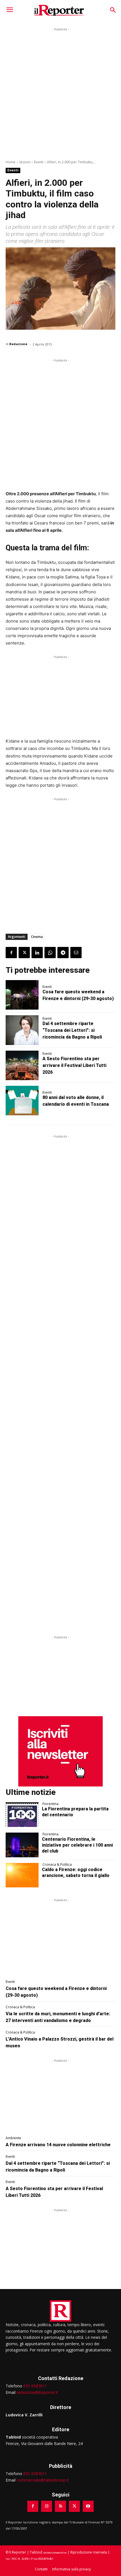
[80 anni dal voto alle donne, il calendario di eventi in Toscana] (22, 1101)
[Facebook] (11, 953)
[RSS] (60, 2506)
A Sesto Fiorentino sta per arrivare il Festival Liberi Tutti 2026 (74, 1065)
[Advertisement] (60, 93)
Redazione (18, 344)
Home (11, 162)
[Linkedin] (37, 953)
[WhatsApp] (50, 953)
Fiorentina (51, 1804)
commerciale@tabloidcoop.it (43, 2480)
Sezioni (25, 162)
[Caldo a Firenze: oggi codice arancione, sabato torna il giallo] (22, 1875)
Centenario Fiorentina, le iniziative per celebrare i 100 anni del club (77, 1845)
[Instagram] (47, 2506)
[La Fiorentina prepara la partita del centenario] (22, 1815)
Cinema (37, 937)
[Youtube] (88, 2506)
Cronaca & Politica (57, 1865)
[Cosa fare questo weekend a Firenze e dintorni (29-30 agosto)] (22, 995)
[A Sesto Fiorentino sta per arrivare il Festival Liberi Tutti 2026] (22, 1065)
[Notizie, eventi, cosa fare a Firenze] (59, 10)
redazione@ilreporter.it (37, 2392)
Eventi (39, 162)
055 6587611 (35, 2386)
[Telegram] (63, 953)
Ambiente (13, 2138)
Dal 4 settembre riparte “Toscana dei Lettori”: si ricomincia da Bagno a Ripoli (72, 1030)
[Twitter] (24, 953)
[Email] (76, 953)
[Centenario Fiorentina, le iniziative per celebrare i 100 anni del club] (22, 1845)
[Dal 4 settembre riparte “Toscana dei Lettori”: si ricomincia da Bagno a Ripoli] (22, 1030)
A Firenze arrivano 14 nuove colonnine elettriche (58, 2145)
